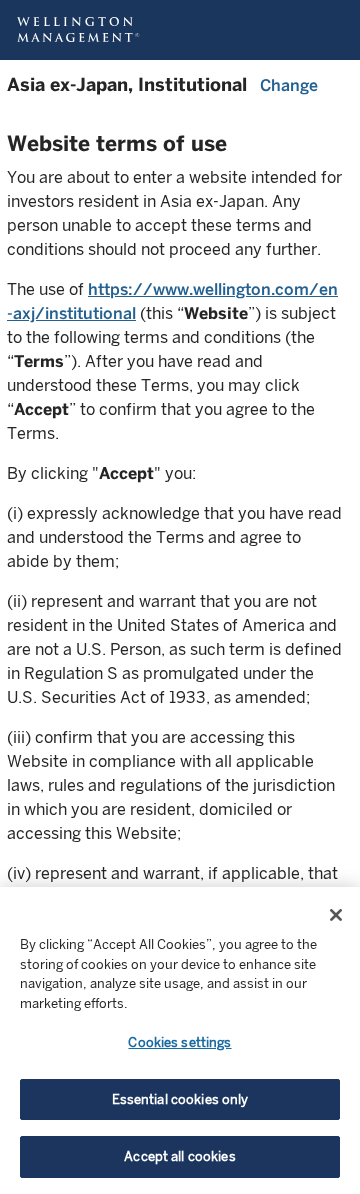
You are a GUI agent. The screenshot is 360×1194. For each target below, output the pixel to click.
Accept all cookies (179, 1156)
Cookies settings (179, 1042)
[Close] (336, 915)
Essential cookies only (180, 1099)
